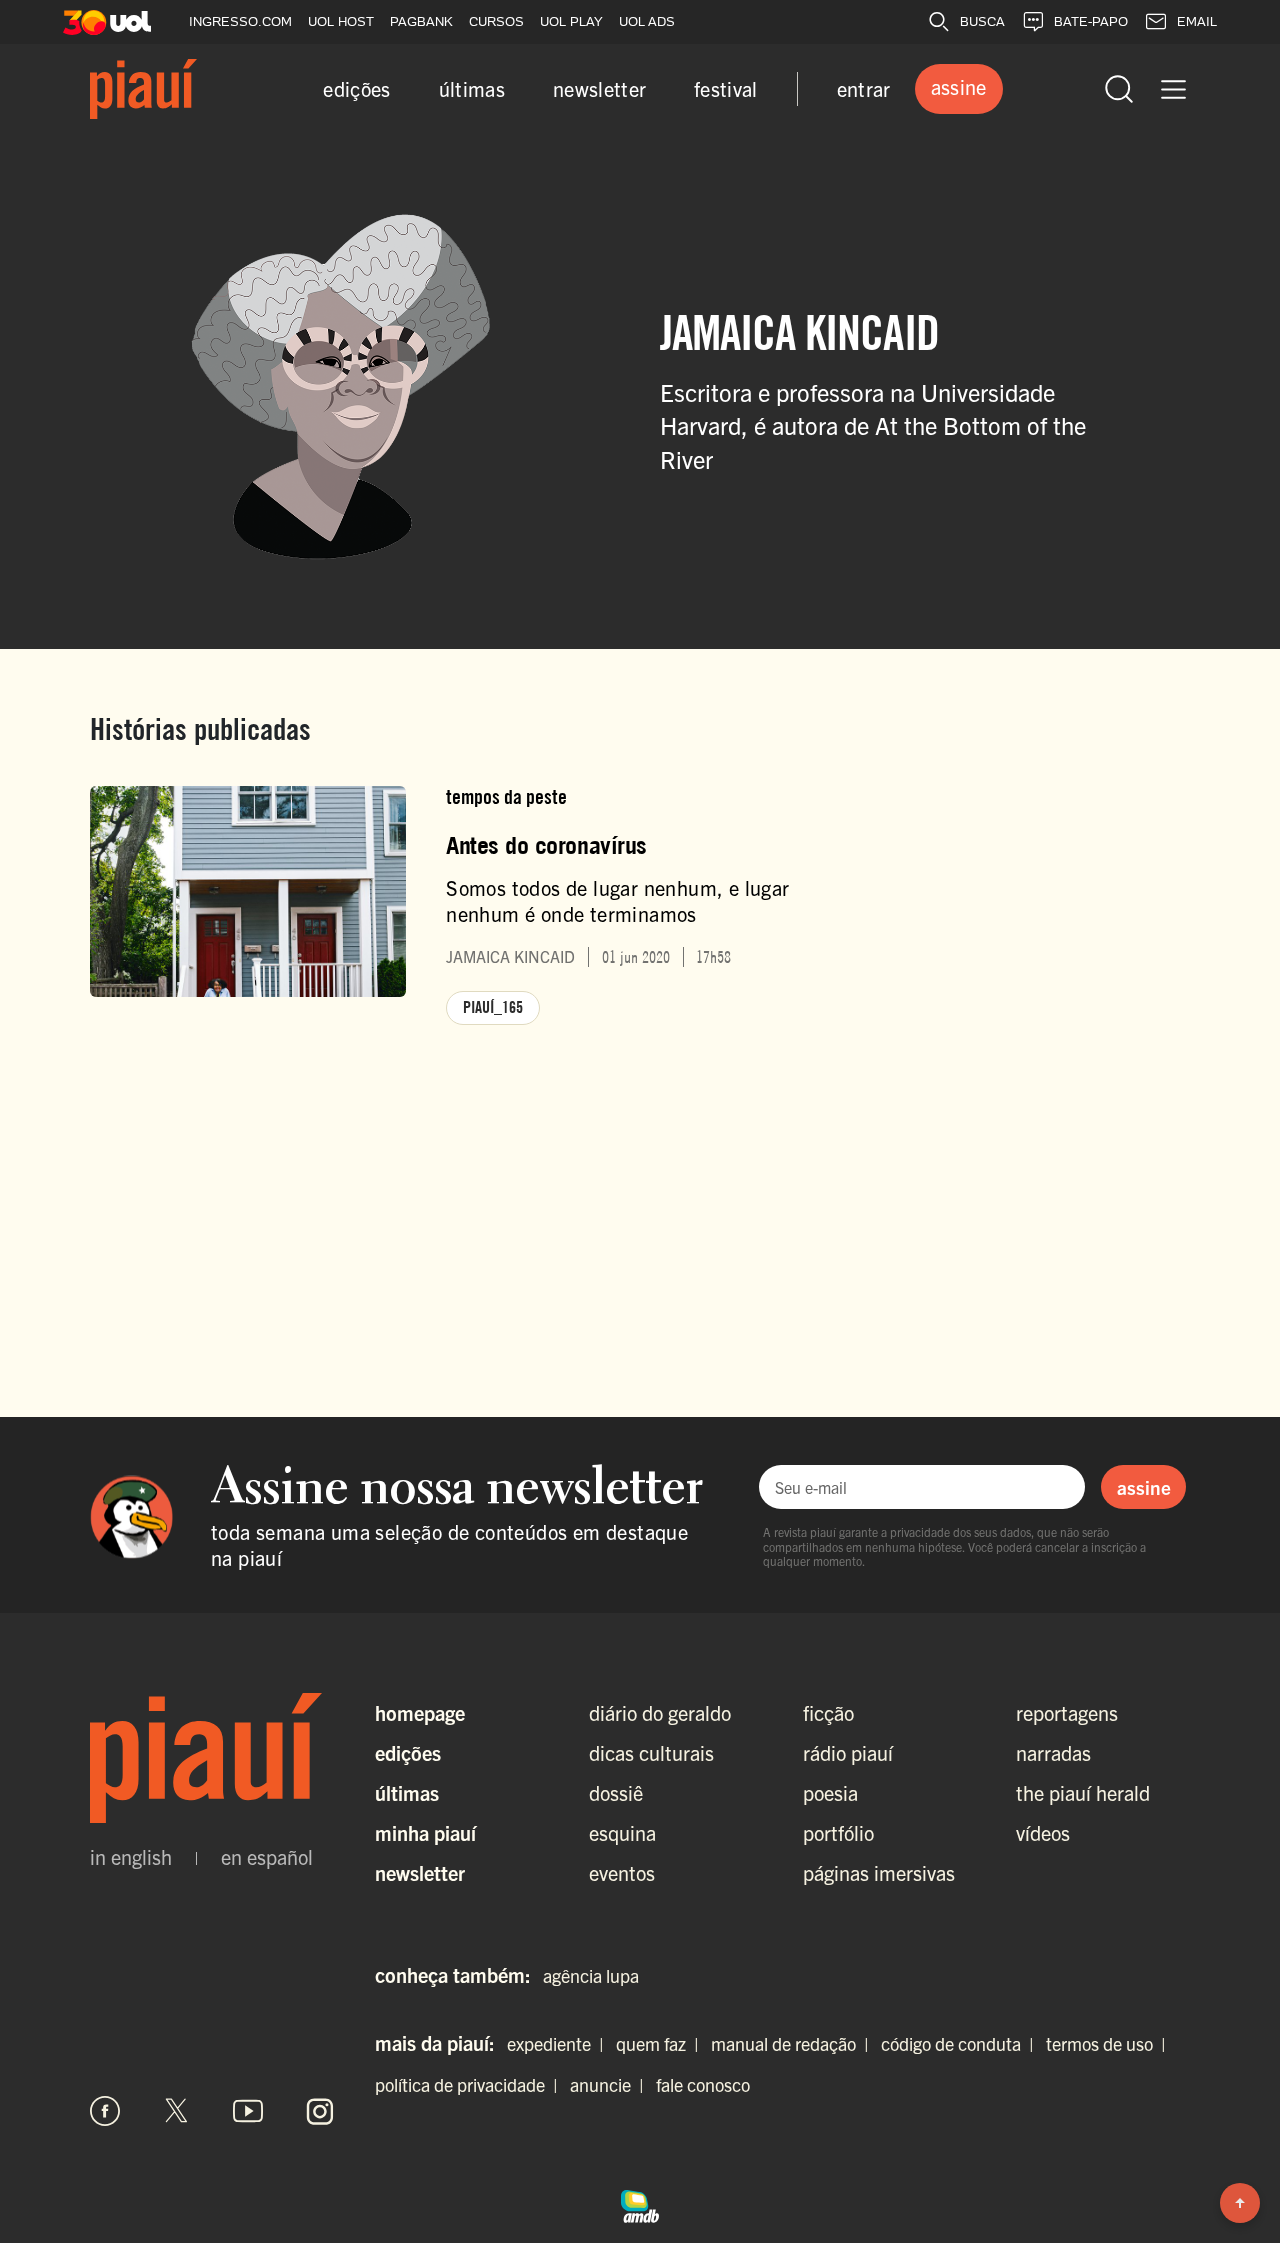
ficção (828, 1712)
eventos (622, 1872)
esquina (622, 1832)
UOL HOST (341, 21)
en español (267, 1857)
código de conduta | (961, 2043)
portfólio (838, 1832)
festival (726, 88)
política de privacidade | (470, 2084)
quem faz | (661, 2043)
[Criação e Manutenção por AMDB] (640, 2203)
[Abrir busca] (1119, 89)
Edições (408, 1752)
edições (356, 88)
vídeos (1043, 1832)
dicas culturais (651, 1752)
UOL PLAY (571, 21)
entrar (864, 88)
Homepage (420, 1712)
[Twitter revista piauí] (177, 2111)
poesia (830, 1792)
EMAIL (1197, 21)
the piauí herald (1083, 1792)
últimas (472, 88)
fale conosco (703, 2084)
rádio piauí (848, 1752)
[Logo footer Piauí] (212, 1758)
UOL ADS (647, 21)
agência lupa (591, 1975)
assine (1144, 1487)
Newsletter (420, 1872)
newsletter (599, 88)
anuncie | (611, 2084)
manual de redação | (794, 2043)
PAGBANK (421, 21)
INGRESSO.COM (240, 21)
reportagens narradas (1067, 1732)
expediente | (559, 2043)
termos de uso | (1110, 2043)
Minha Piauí (425, 1832)
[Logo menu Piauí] (143, 89)
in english (131, 1857)
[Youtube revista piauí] (248, 2111)
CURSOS (496, 21)
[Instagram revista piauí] (320, 2111)
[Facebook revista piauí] (105, 2111)
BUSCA (982, 21)
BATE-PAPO (1091, 21)
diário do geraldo (660, 1712)
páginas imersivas (879, 1872)
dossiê (616, 1792)
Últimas (407, 1792)
